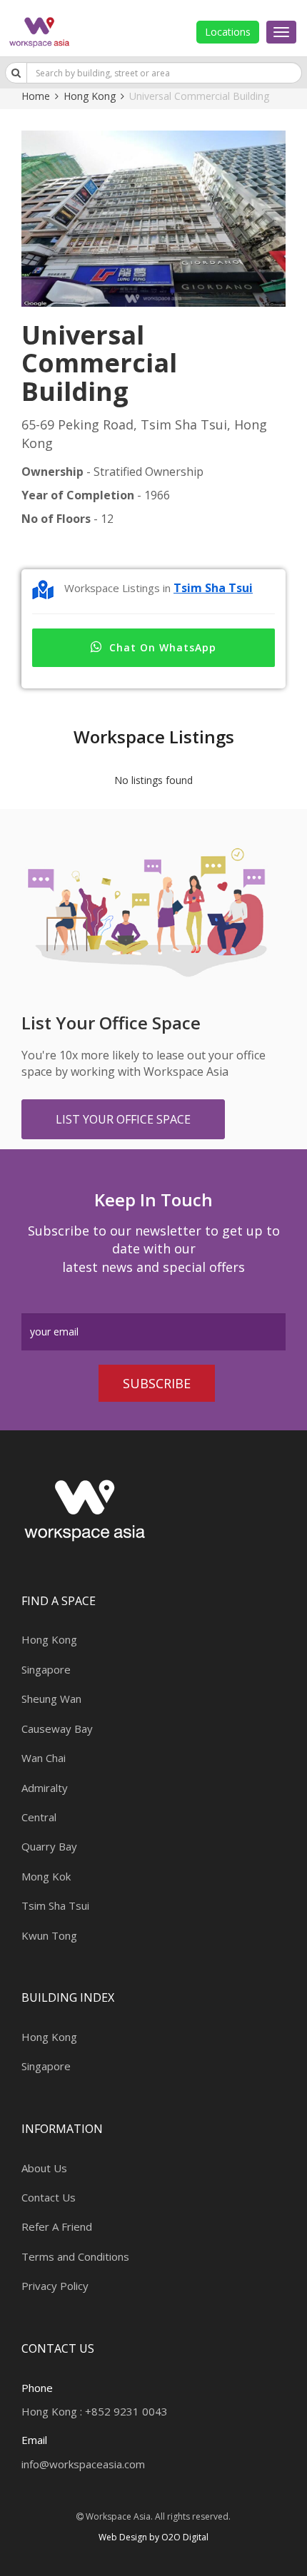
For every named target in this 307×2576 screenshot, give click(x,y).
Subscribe (157, 1383)
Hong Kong (90, 96)
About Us (44, 2168)
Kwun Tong (49, 1935)
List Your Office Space (123, 1119)
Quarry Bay (49, 1846)
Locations (228, 32)
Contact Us (49, 2197)
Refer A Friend (57, 2226)
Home (36, 96)
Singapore (46, 1669)
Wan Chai (44, 1758)
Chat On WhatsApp (163, 647)
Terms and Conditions (75, 2256)
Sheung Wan (51, 1699)
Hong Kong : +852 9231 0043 (95, 2411)
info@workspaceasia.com (83, 2464)
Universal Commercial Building (199, 96)
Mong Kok (46, 1876)
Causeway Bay (57, 1729)
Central (39, 1817)
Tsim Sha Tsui (213, 588)
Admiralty (45, 1788)
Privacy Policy (55, 2286)
